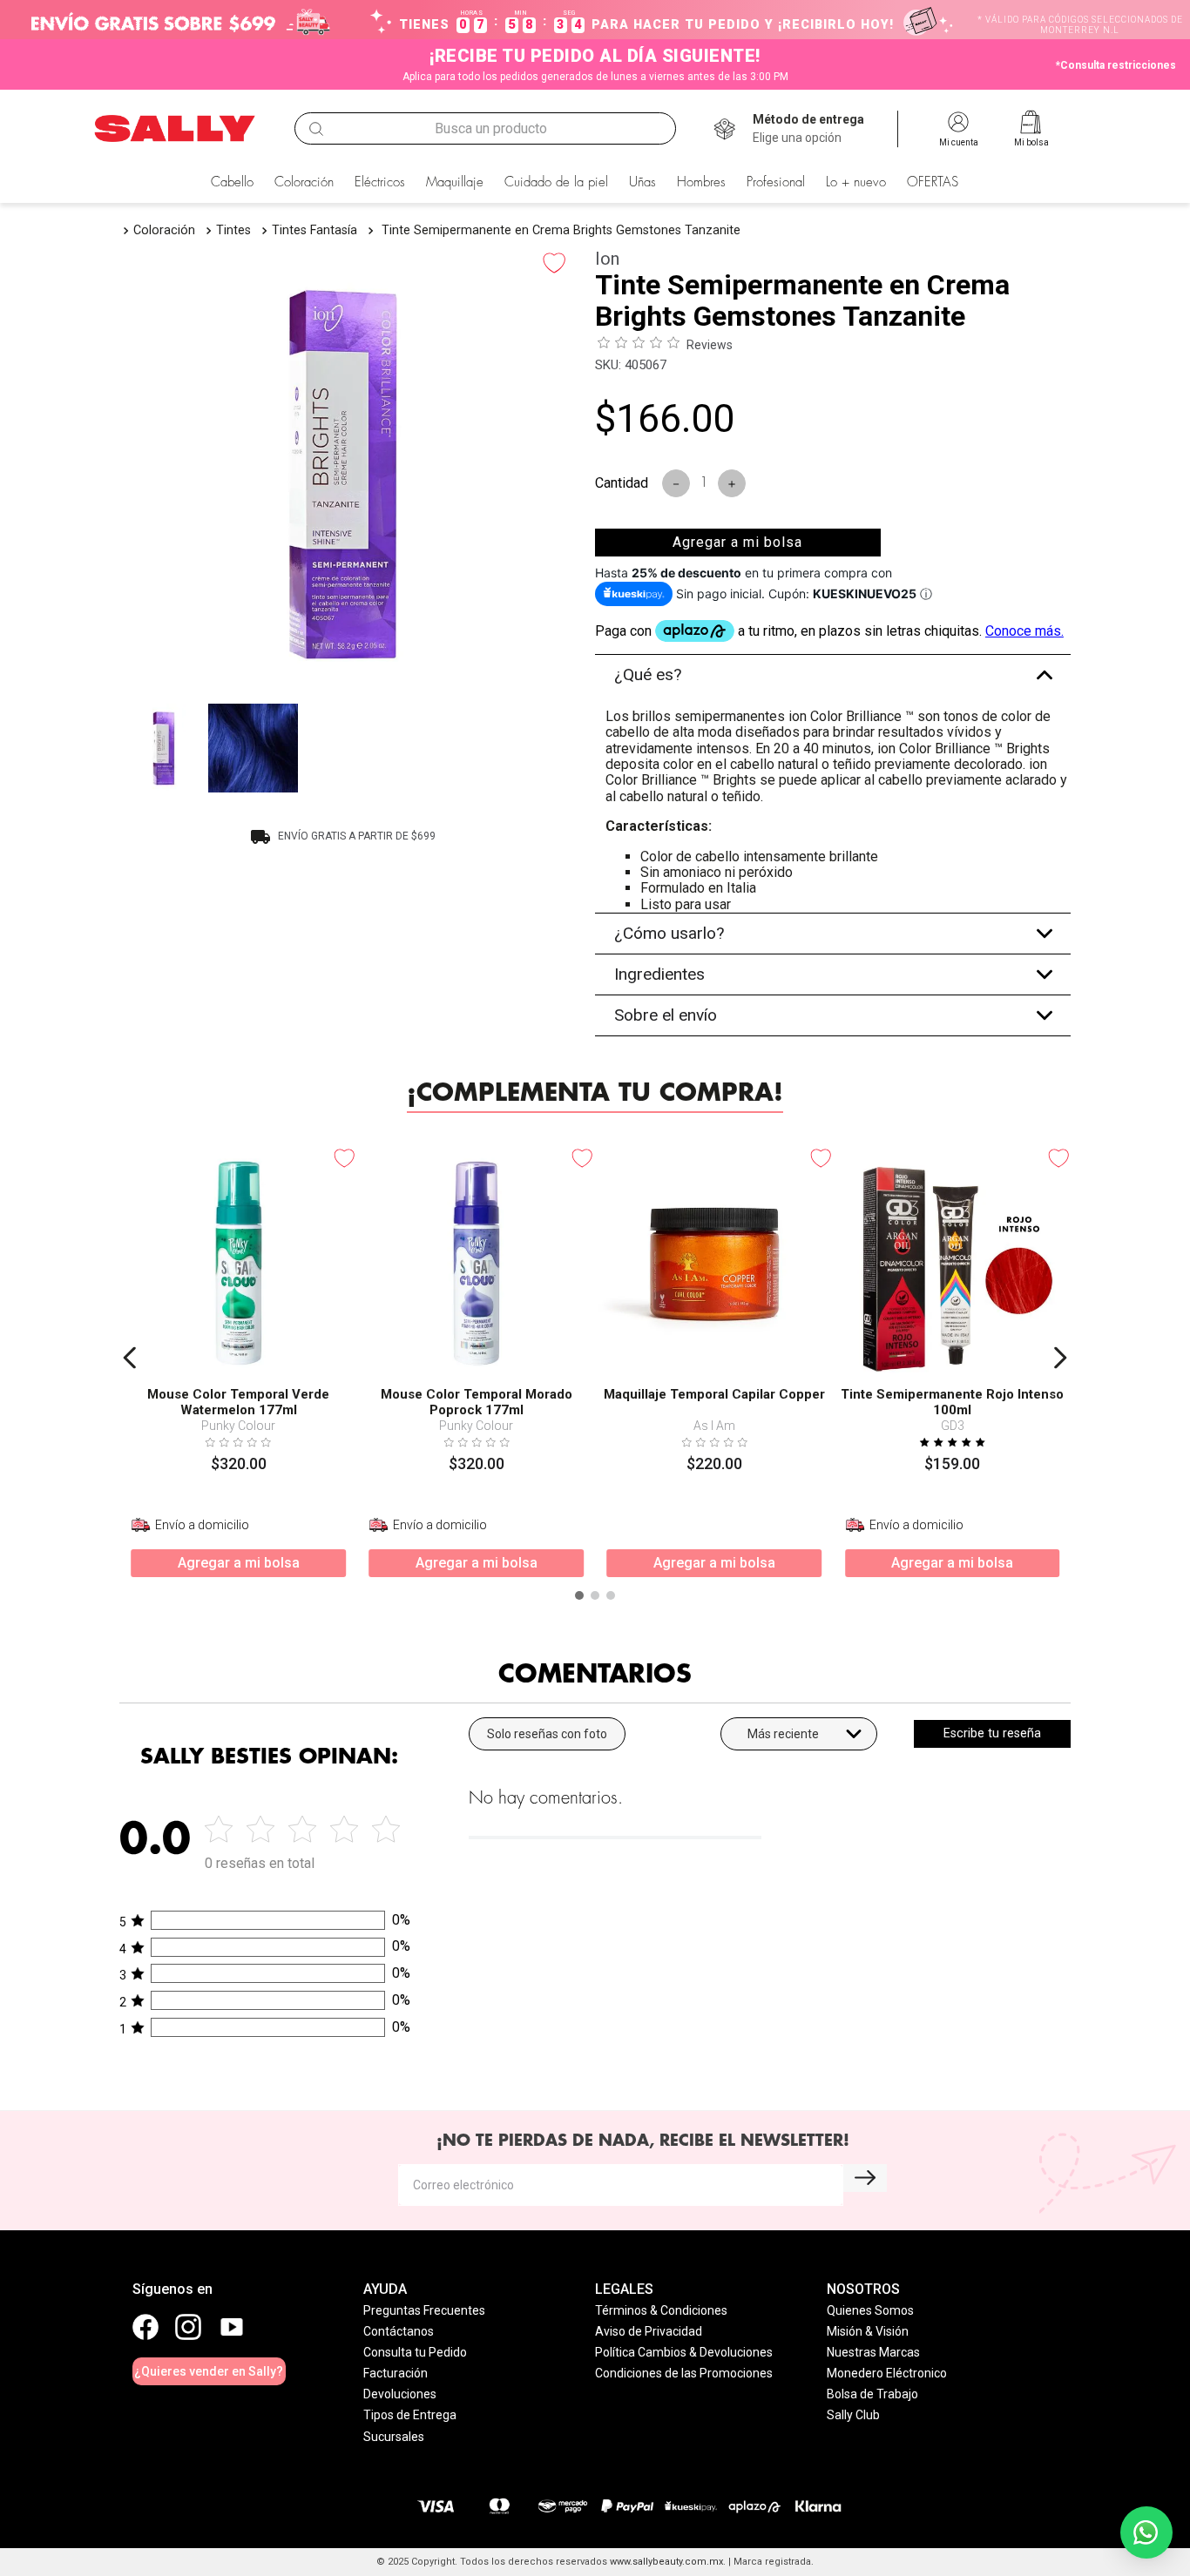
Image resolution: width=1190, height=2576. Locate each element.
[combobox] (485, 129)
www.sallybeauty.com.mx (666, 2562)
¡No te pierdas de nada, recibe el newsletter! (643, 2141)
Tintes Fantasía (314, 230)
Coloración (164, 230)
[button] (808, 129)
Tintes (233, 230)
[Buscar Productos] (316, 129)
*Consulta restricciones (1116, 65)
